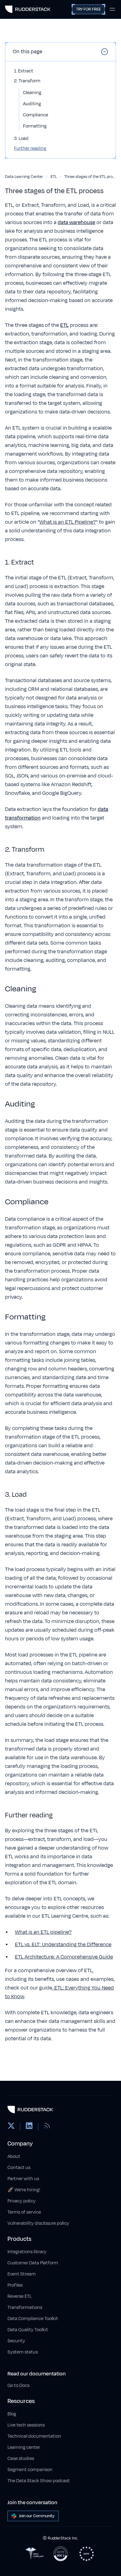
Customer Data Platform (33, 2263)
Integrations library (27, 2252)
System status (23, 2352)
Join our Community (37, 2516)
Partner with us (23, 2179)
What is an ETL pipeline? (43, 1932)
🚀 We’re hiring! (24, 2190)
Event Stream (22, 2274)
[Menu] (112, 9)
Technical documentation (34, 2436)
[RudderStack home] (28, 9)
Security (16, 2341)
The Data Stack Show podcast (39, 2481)
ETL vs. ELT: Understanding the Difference (63, 1945)
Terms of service (24, 2212)
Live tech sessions (26, 2425)
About (14, 2156)
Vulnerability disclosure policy (38, 2223)
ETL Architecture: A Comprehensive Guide (64, 1957)
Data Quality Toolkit (28, 2330)
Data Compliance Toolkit (33, 2319)
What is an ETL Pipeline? (68, 522)
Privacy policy (22, 2201)
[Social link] (11, 2127)
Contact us (19, 2168)
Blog (12, 2414)
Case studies (21, 2459)
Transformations (25, 2308)
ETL (64, 325)
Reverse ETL (20, 2296)
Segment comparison (30, 2470)
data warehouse (76, 223)
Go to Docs (18, 2386)
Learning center (24, 2447)
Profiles (15, 2285)
